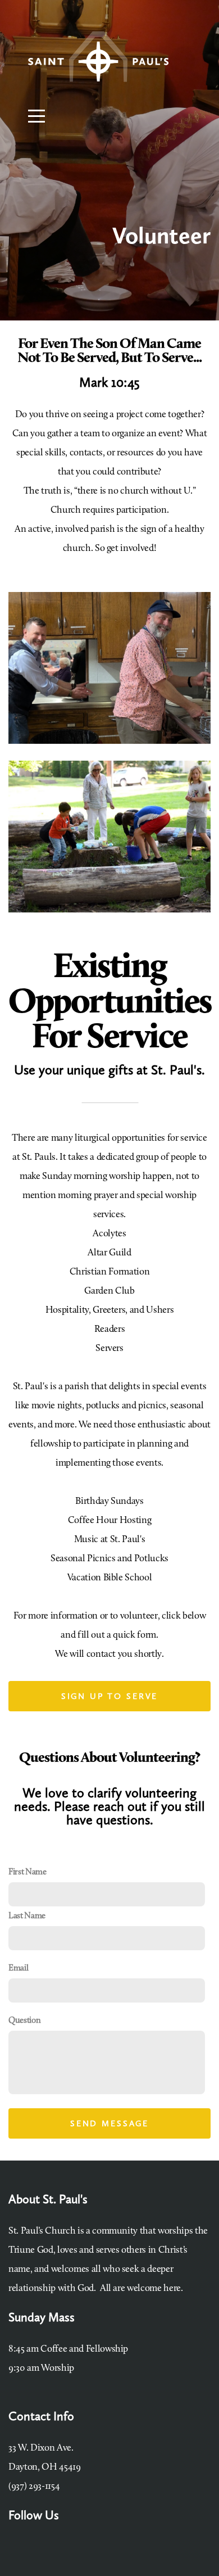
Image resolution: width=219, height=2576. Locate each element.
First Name (28, 1872)
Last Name (27, 1916)
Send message (109, 2123)
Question (24, 2021)
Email (18, 1969)
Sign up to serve (110, 1696)
